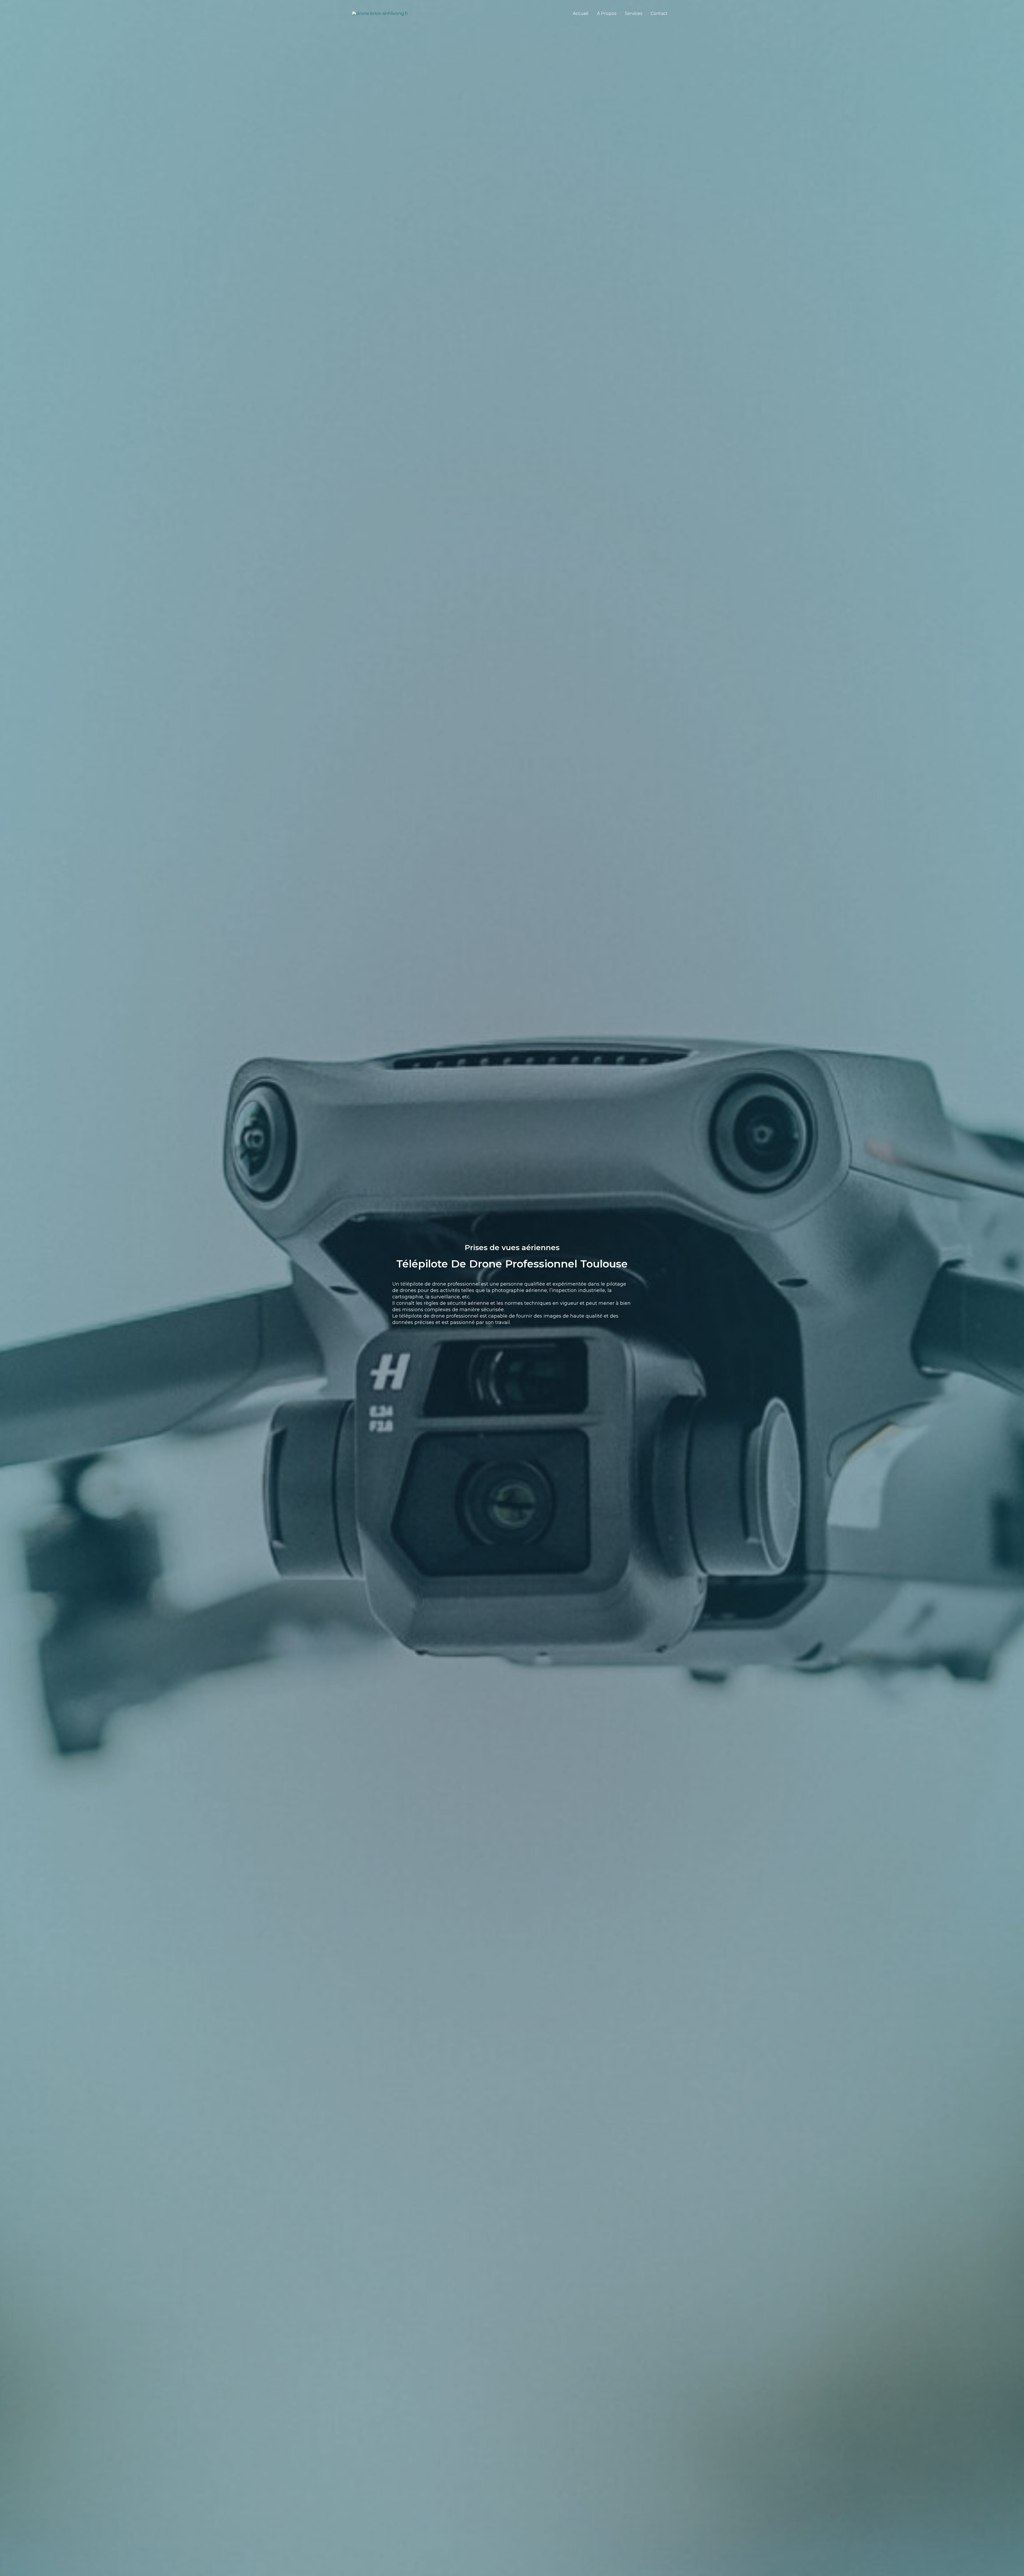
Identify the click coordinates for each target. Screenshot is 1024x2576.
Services (633, 13)
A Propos (607, 13)
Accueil (581, 13)
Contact (659, 13)
